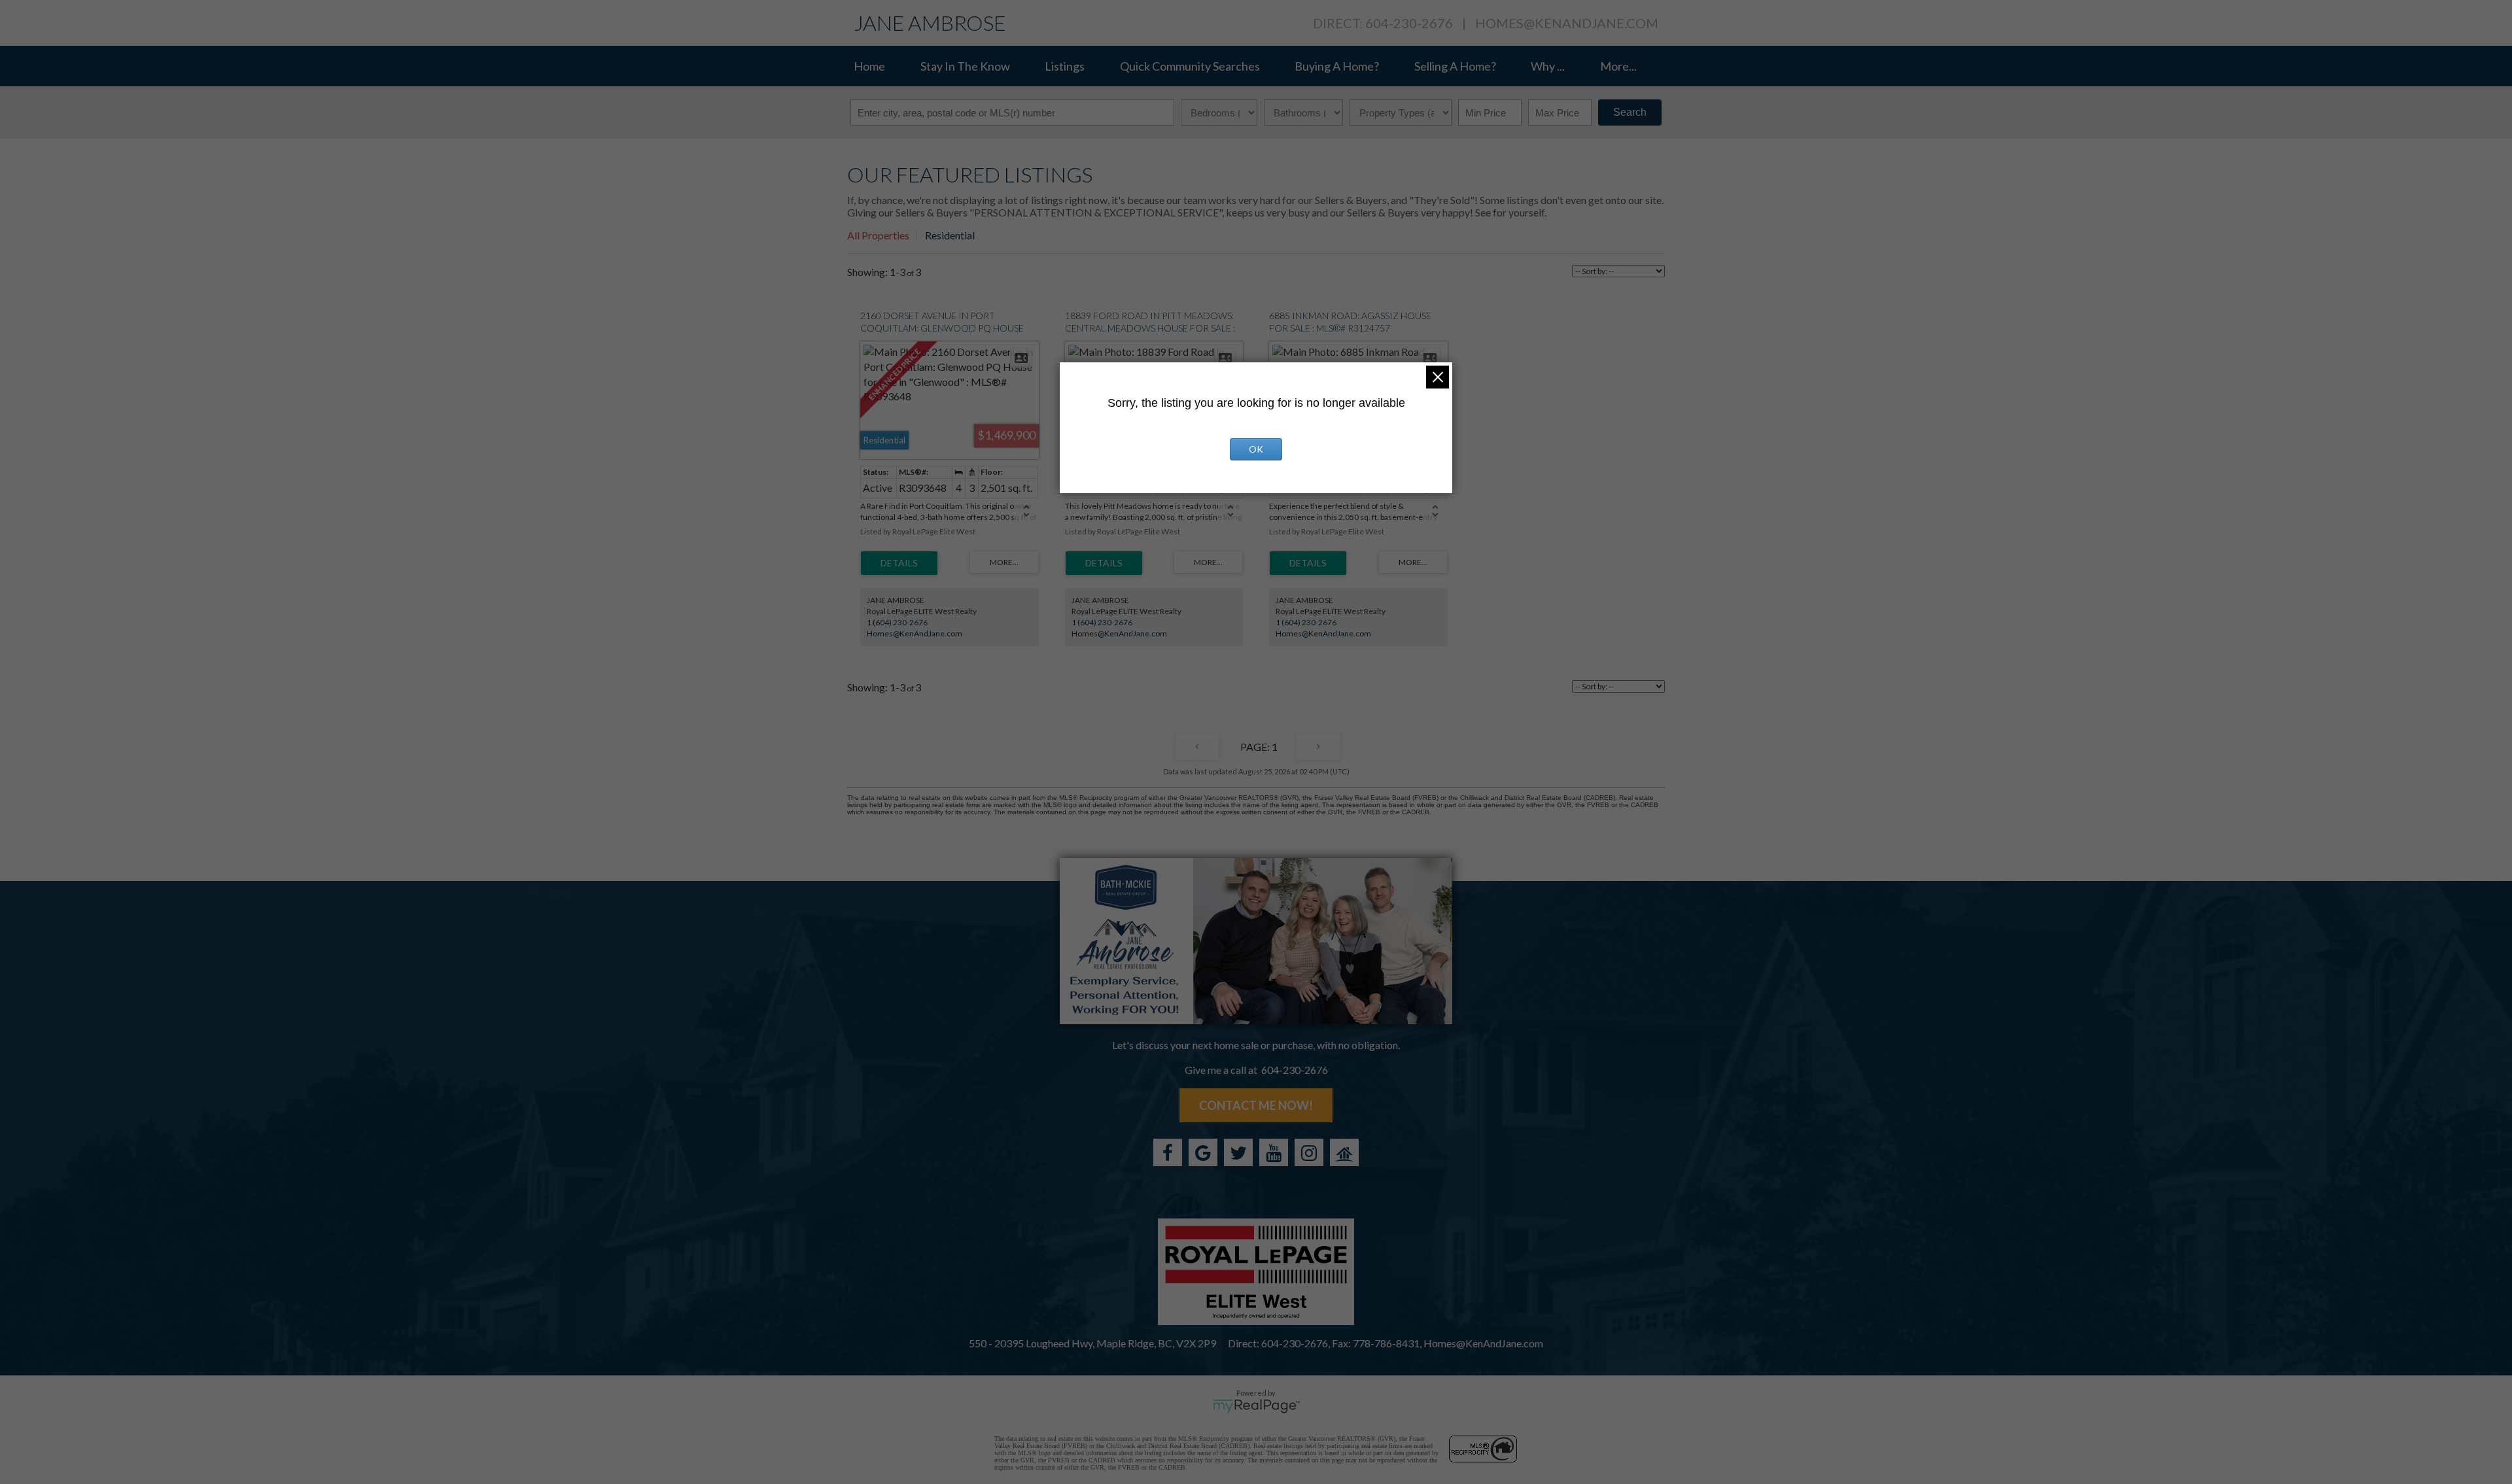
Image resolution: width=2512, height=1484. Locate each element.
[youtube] (1274, 1152)
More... (1618, 66)
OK (1256, 449)
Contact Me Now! (1256, 1105)
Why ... (1548, 66)
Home (869, 66)
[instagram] (1309, 1152)
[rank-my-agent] (1344, 1152)
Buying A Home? (1337, 66)
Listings (1065, 66)
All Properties (878, 235)
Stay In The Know (965, 66)
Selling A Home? (1455, 66)
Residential (950, 235)
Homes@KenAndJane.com (1567, 23)
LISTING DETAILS (899, 563)
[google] (1203, 1152)
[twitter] (1238, 1152)
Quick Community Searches (1190, 66)
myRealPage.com (1256, 1406)
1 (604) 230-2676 (897, 622)
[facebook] (1168, 1152)
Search (1630, 112)
